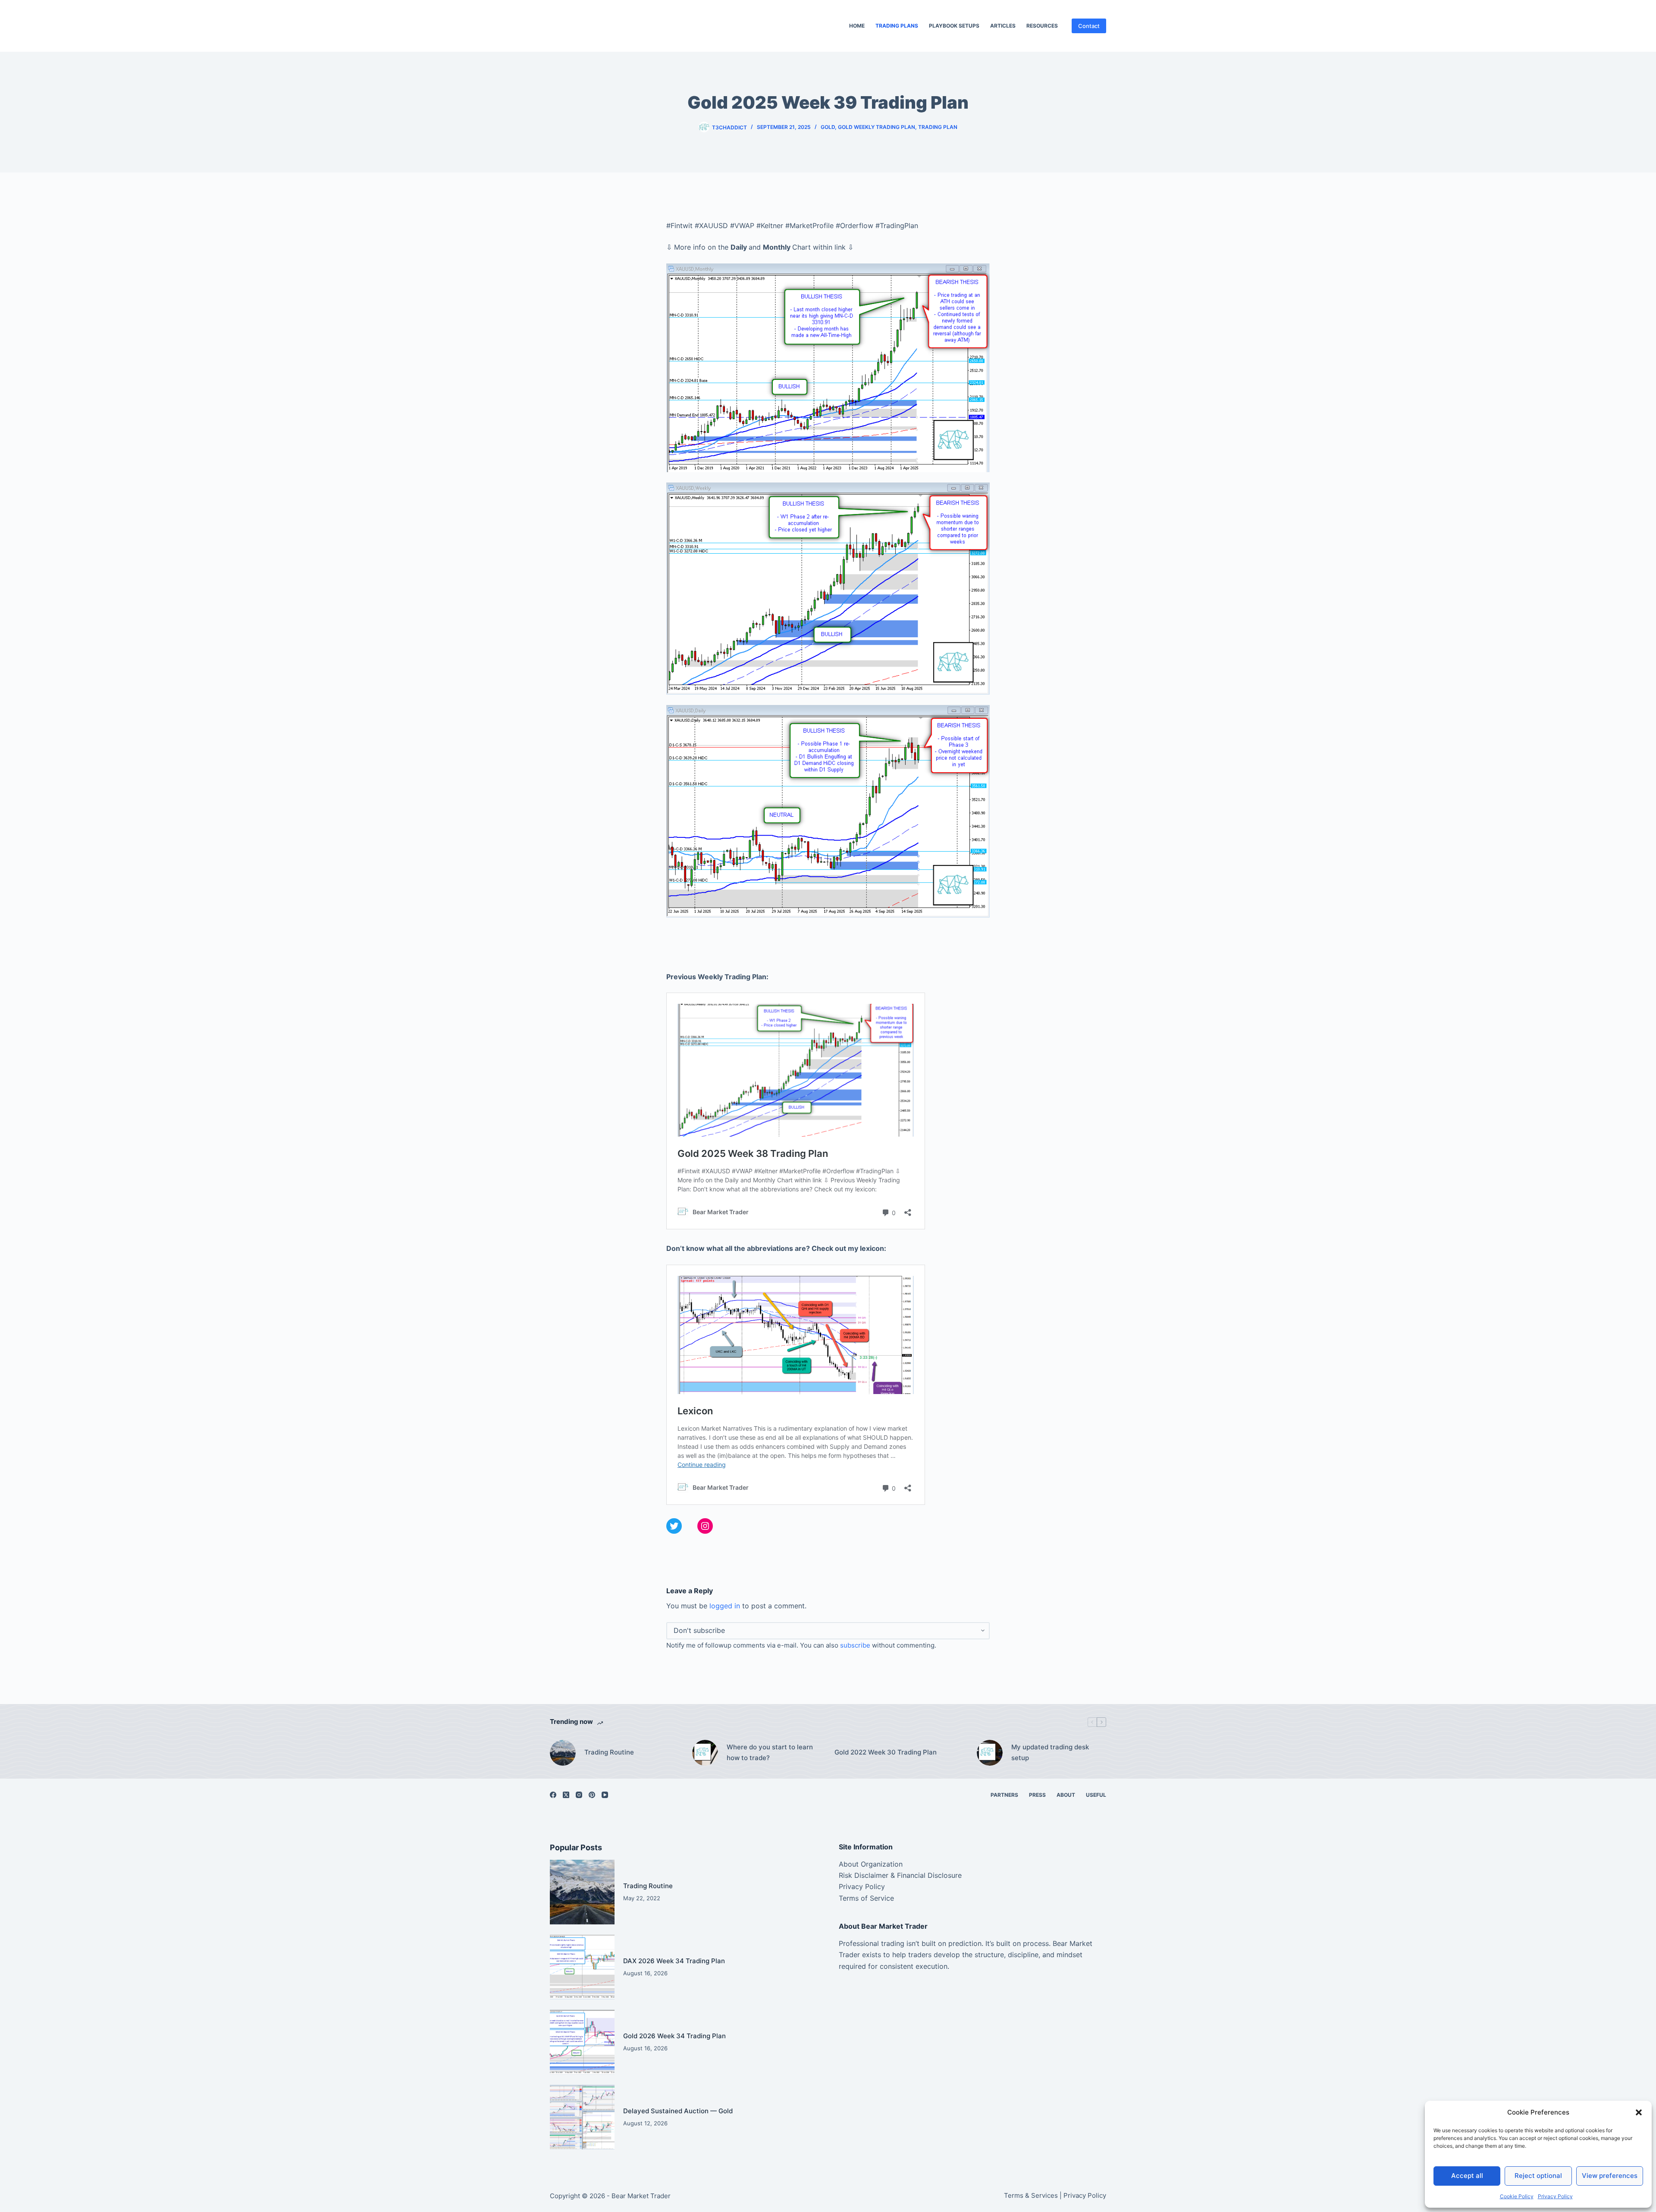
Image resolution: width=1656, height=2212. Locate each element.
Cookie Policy (1517, 2196)
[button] (1639, 2112)
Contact (1089, 26)
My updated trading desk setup (1050, 1752)
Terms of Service (866, 1898)
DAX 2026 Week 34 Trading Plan (674, 1961)
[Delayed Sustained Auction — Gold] (582, 2117)
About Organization (871, 1864)
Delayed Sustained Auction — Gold (678, 2111)
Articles (1003, 26)
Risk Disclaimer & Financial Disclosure (900, 1875)
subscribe (855, 1645)
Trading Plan (938, 127)
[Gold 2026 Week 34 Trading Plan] (582, 2042)
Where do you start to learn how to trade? (770, 1752)
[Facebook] (553, 1795)
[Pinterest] (592, 1795)
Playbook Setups (954, 26)
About (1066, 1795)
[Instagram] (579, 1795)
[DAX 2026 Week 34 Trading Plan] (582, 1967)
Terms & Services (1031, 2195)
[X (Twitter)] (566, 1795)
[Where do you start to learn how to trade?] (705, 1753)
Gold (828, 127)
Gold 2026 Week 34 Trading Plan (674, 2036)
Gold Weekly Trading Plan (877, 127)
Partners (1004, 1795)
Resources (1042, 26)
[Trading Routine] (563, 1753)
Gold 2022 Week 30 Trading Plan (886, 1752)
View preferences (1610, 2176)
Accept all (1467, 2176)
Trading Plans (897, 26)
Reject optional (1538, 2176)
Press (1037, 1795)
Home (857, 26)
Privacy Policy (1555, 2196)
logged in (725, 1606)
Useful (1096, 1795)
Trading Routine (609, 1752)
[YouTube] (605, 1795)
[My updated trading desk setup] (990, 1753)
